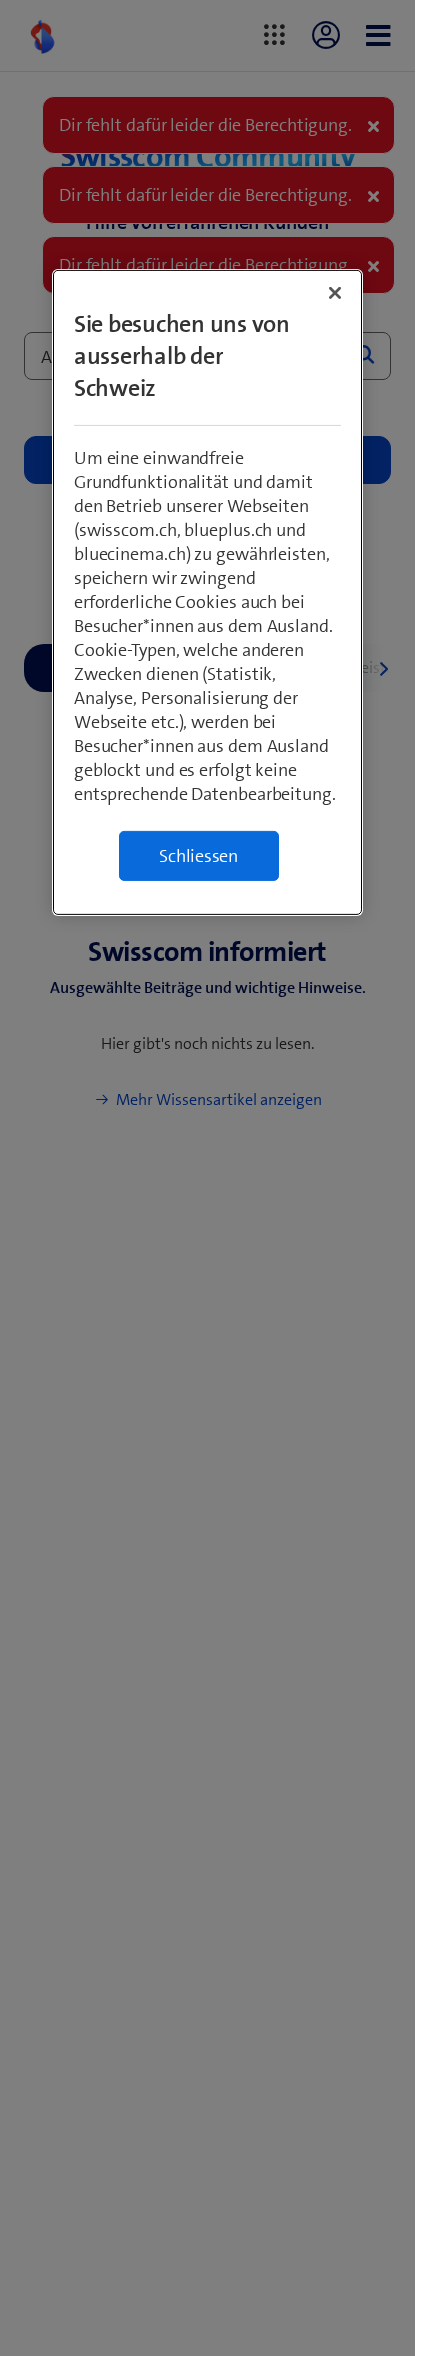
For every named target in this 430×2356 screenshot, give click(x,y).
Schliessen (198, 856)
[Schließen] (335, 293)
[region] (207, 592)
